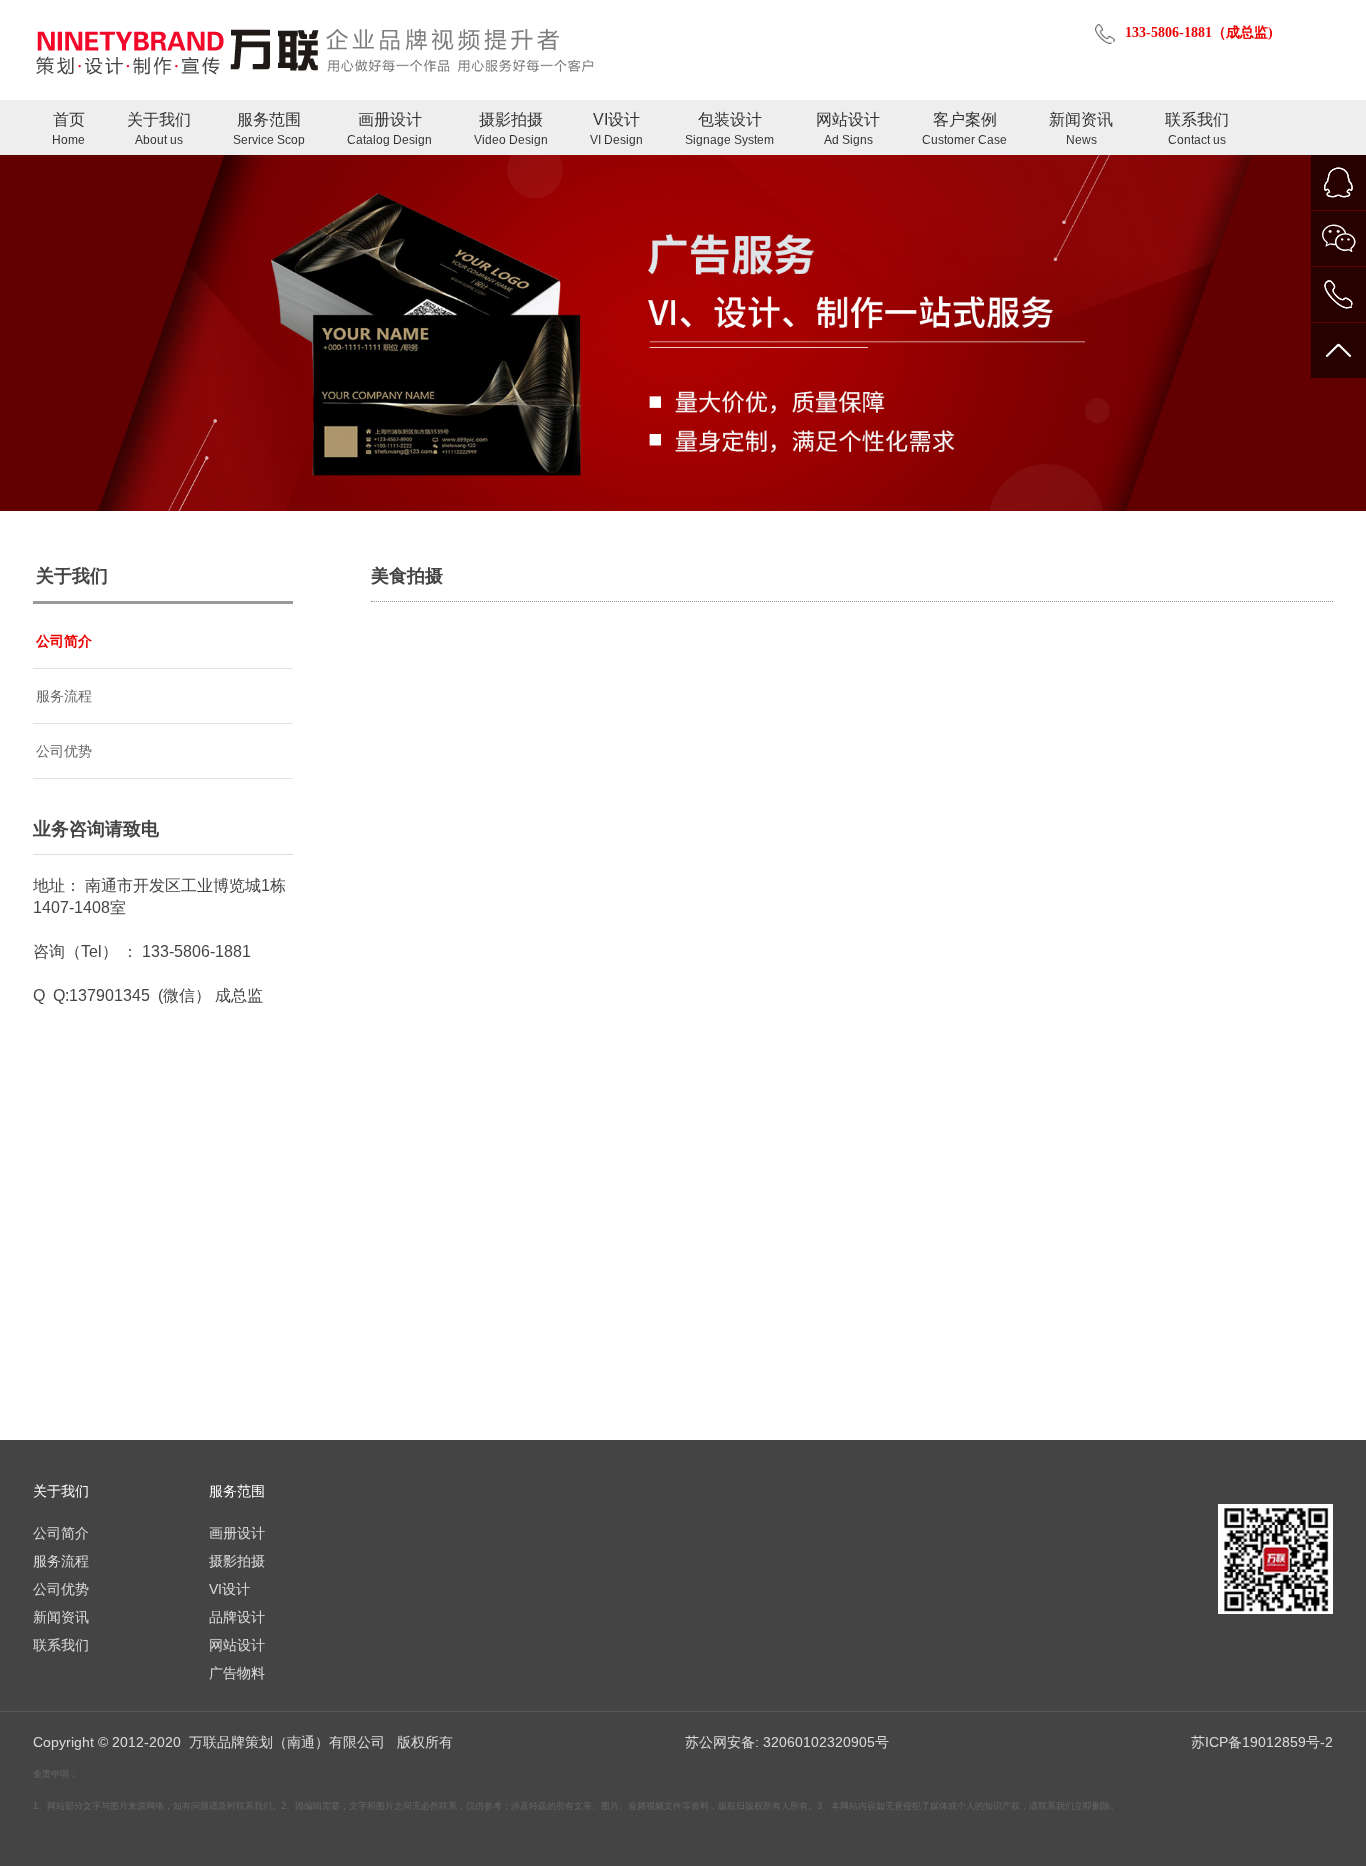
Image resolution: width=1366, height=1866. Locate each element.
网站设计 (848, 129)
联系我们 (1197, 129)
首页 (68, 129)
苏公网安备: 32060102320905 (780, 1742)
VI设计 (616, 129)
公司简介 (64, 641)
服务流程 (64, 696)
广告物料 (237, 1673)
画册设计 (389, 129)
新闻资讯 (1081, 129)
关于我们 (159, 129)
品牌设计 (237, 1617)
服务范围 (269, 129)
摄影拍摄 (511, 129)
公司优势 (64, 751)
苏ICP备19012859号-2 (1262, 1742)
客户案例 (964, 129)
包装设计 (729, 129)
